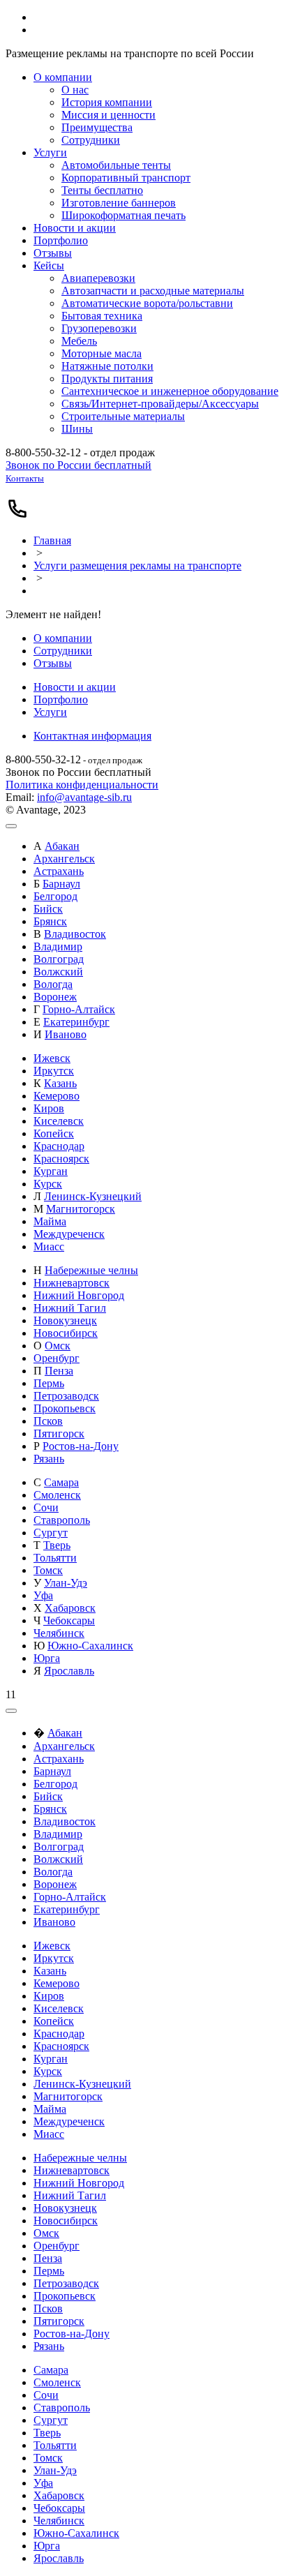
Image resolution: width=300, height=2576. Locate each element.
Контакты (25, 478)
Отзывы (53, 663)
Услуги (50, 712)
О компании (63, 638)
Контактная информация (92, 736)
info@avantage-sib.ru (84, 797)
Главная (52, 540)
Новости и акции (75, 687)
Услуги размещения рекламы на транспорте (137, 566)
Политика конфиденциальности (82, 785)
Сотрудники (63, 651)
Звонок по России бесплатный (78, 465)
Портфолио (61, 699)
